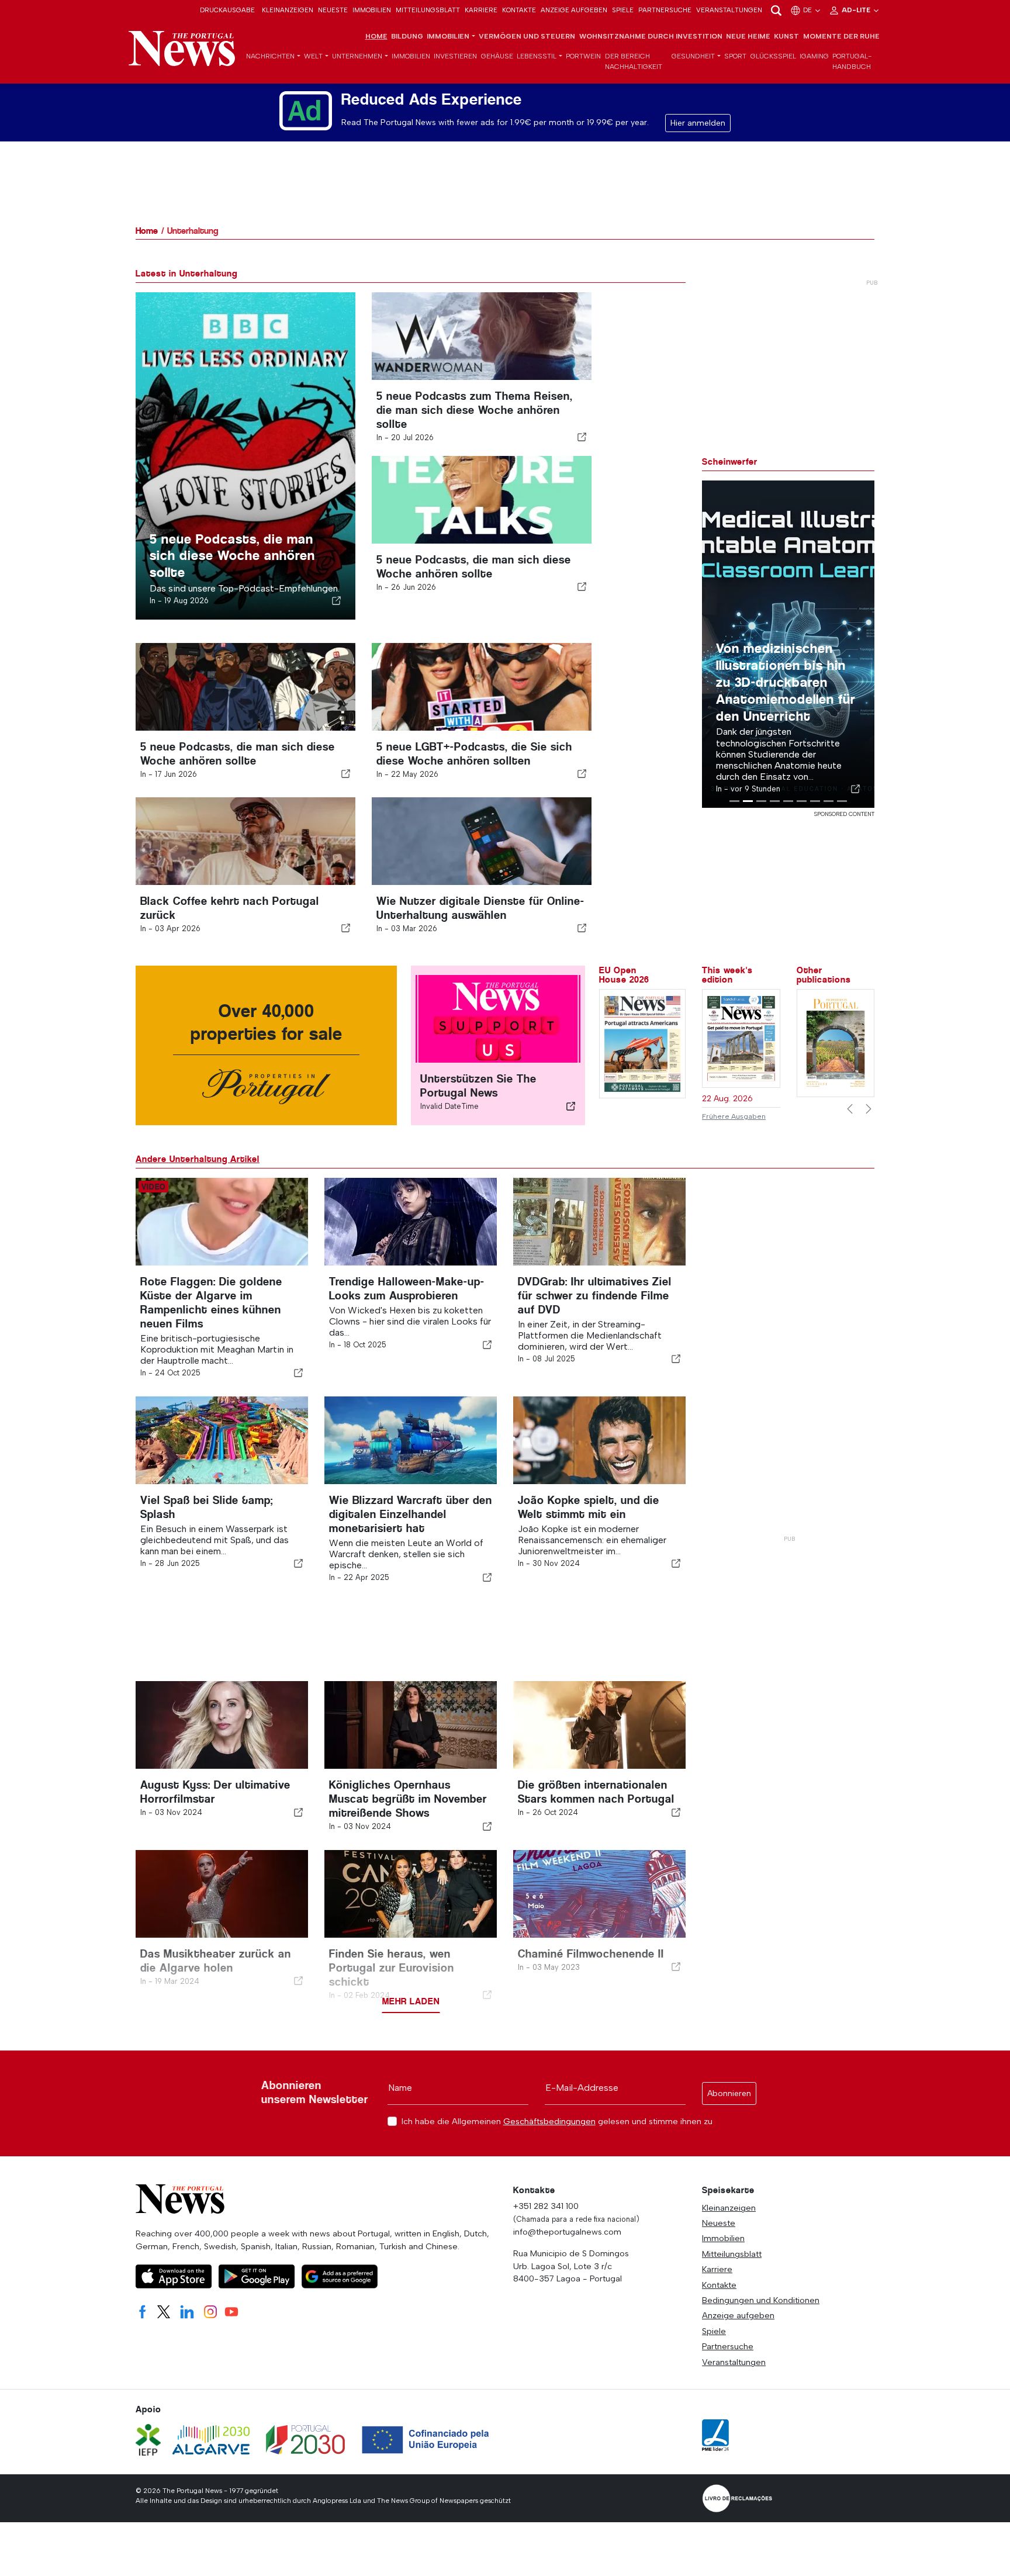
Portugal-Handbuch (852, 61)
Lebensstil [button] (537, 56)
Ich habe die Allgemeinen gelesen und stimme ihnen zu (557, 2122)
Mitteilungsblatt (428, 10)
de (808, 10)
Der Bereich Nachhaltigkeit (634, 61)
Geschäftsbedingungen (549, 2121)
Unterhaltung (193, 231)
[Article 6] (802, 801)
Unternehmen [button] (357, 56)
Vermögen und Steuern (527, 36)
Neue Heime (748, 36)
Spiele (623, 10)
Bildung (407, 36)
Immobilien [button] (448, 36)
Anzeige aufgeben (574, 10)
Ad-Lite (857, 10)
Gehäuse (497, 56)
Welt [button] (313, 56)
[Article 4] (775, 801)
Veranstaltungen (729, 10)
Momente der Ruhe (841, 36)
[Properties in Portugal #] (836, 1042)
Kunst (786, 36)
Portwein (583, 56)
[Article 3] (761, 801)
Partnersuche (665, 10)
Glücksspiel (773, 56)
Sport (735, 56)
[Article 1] (734, 801)
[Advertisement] (788, 1353)
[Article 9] (842, 801)
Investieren (455, 56)
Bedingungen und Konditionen (761, 2300)
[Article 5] (788, 801)
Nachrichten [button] (270, 56)
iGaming (814, 56)
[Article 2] (748, 801)
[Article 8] (829, 801)
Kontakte (519, 10)
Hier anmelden (698, 123)
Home (376, 36)
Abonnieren (729, 2093)
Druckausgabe (227, 10)
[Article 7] (815, 801)
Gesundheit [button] (693, 56)
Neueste (333, 10)
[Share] (337, 600)
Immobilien (372, 10)
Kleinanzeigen (288, 10)
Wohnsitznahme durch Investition (651, 36)
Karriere (481, 10)
